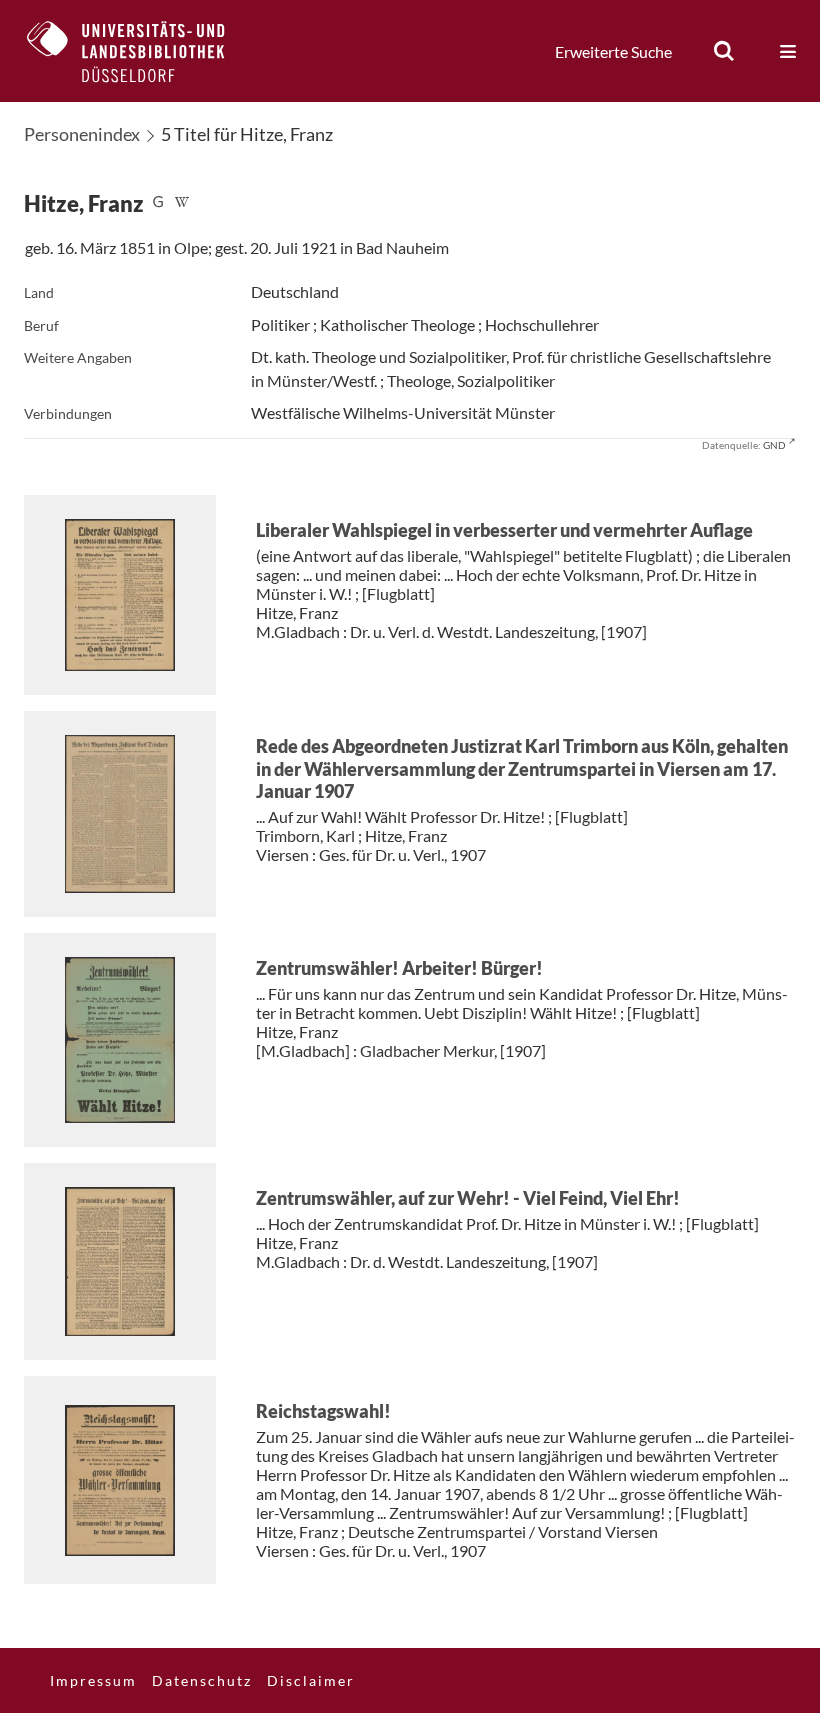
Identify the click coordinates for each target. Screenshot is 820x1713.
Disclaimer (311, 1680)
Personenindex (82, 134)
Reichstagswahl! (323, 1411)
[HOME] (141, 51)
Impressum (93, 1680)
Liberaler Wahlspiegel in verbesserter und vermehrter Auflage (504, 530)
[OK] (724, 51)
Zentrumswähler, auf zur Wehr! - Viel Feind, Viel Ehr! (468, 1198)
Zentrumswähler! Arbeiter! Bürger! (399, 968)
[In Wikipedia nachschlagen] (182, 203)
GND (774, 445)
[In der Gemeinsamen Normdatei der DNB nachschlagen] (158, 203)
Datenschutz (202, 1680)
